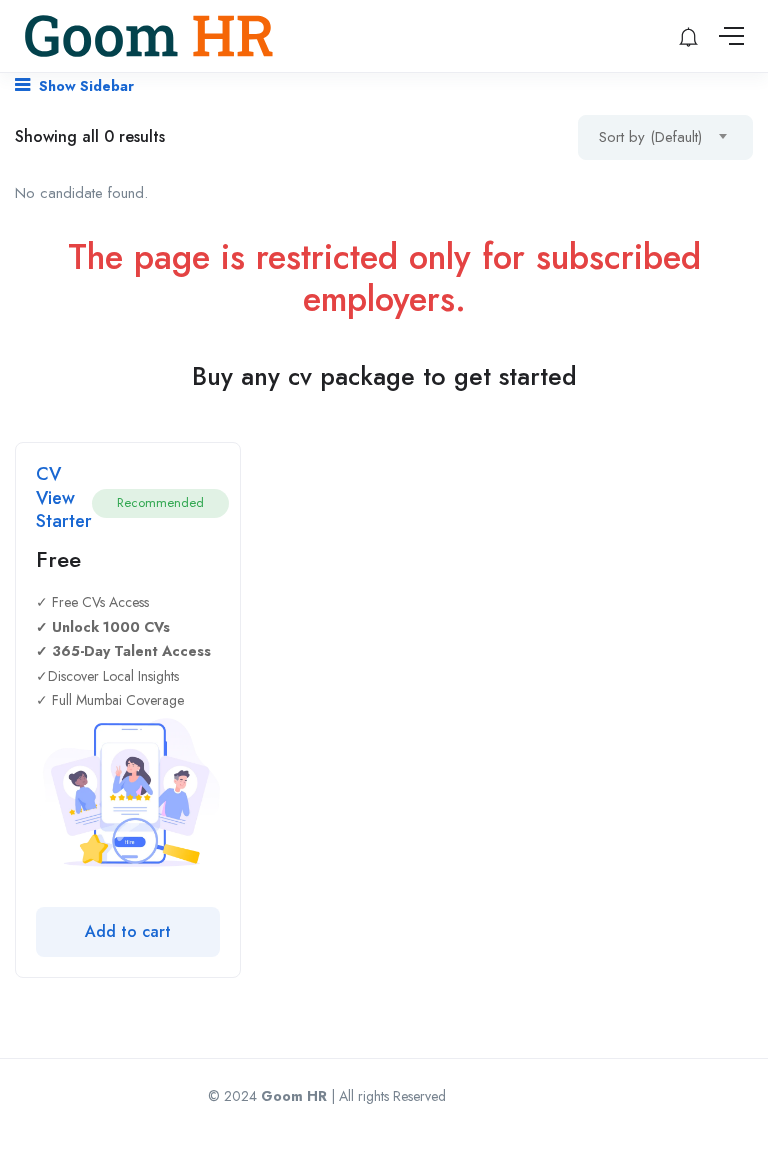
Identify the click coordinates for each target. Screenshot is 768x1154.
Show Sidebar (84, 86)
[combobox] (665, 137)
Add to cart (128, 931)
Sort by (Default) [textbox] (650, 137)
